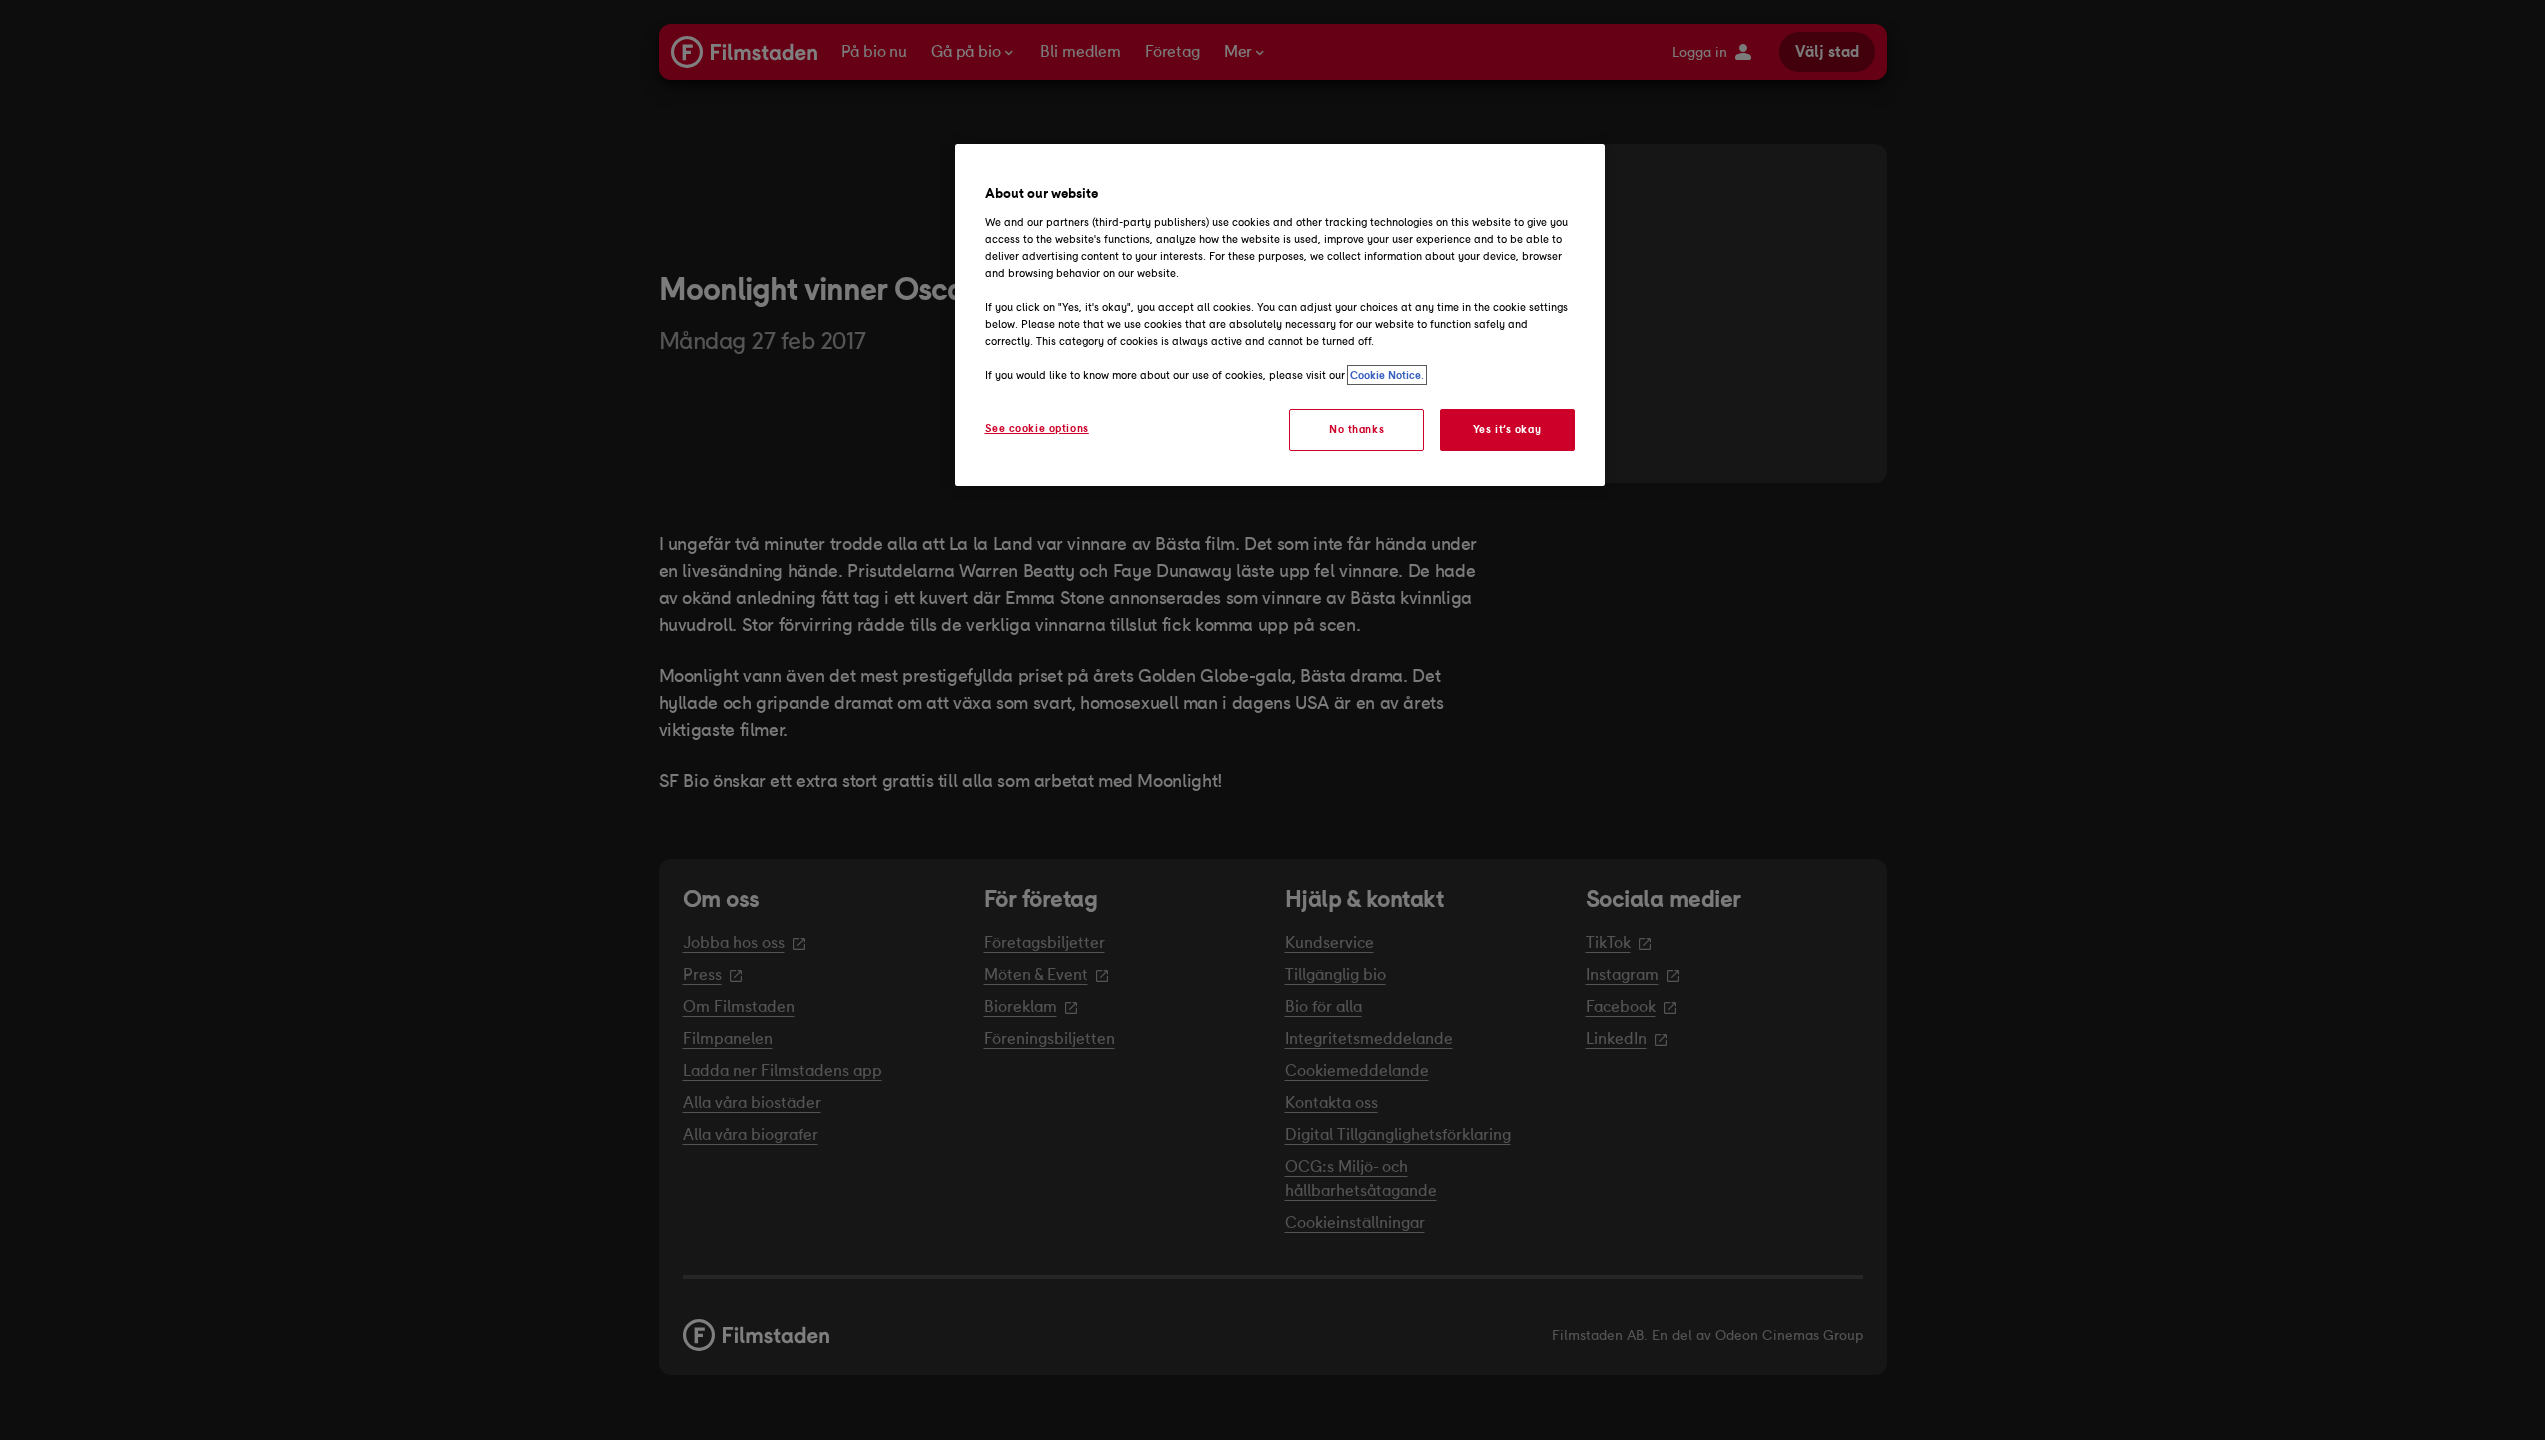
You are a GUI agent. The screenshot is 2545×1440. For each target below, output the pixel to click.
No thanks (1356, 429)
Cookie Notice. (1387, 375)
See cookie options (1037, 428)
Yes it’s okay (1507, 429)
